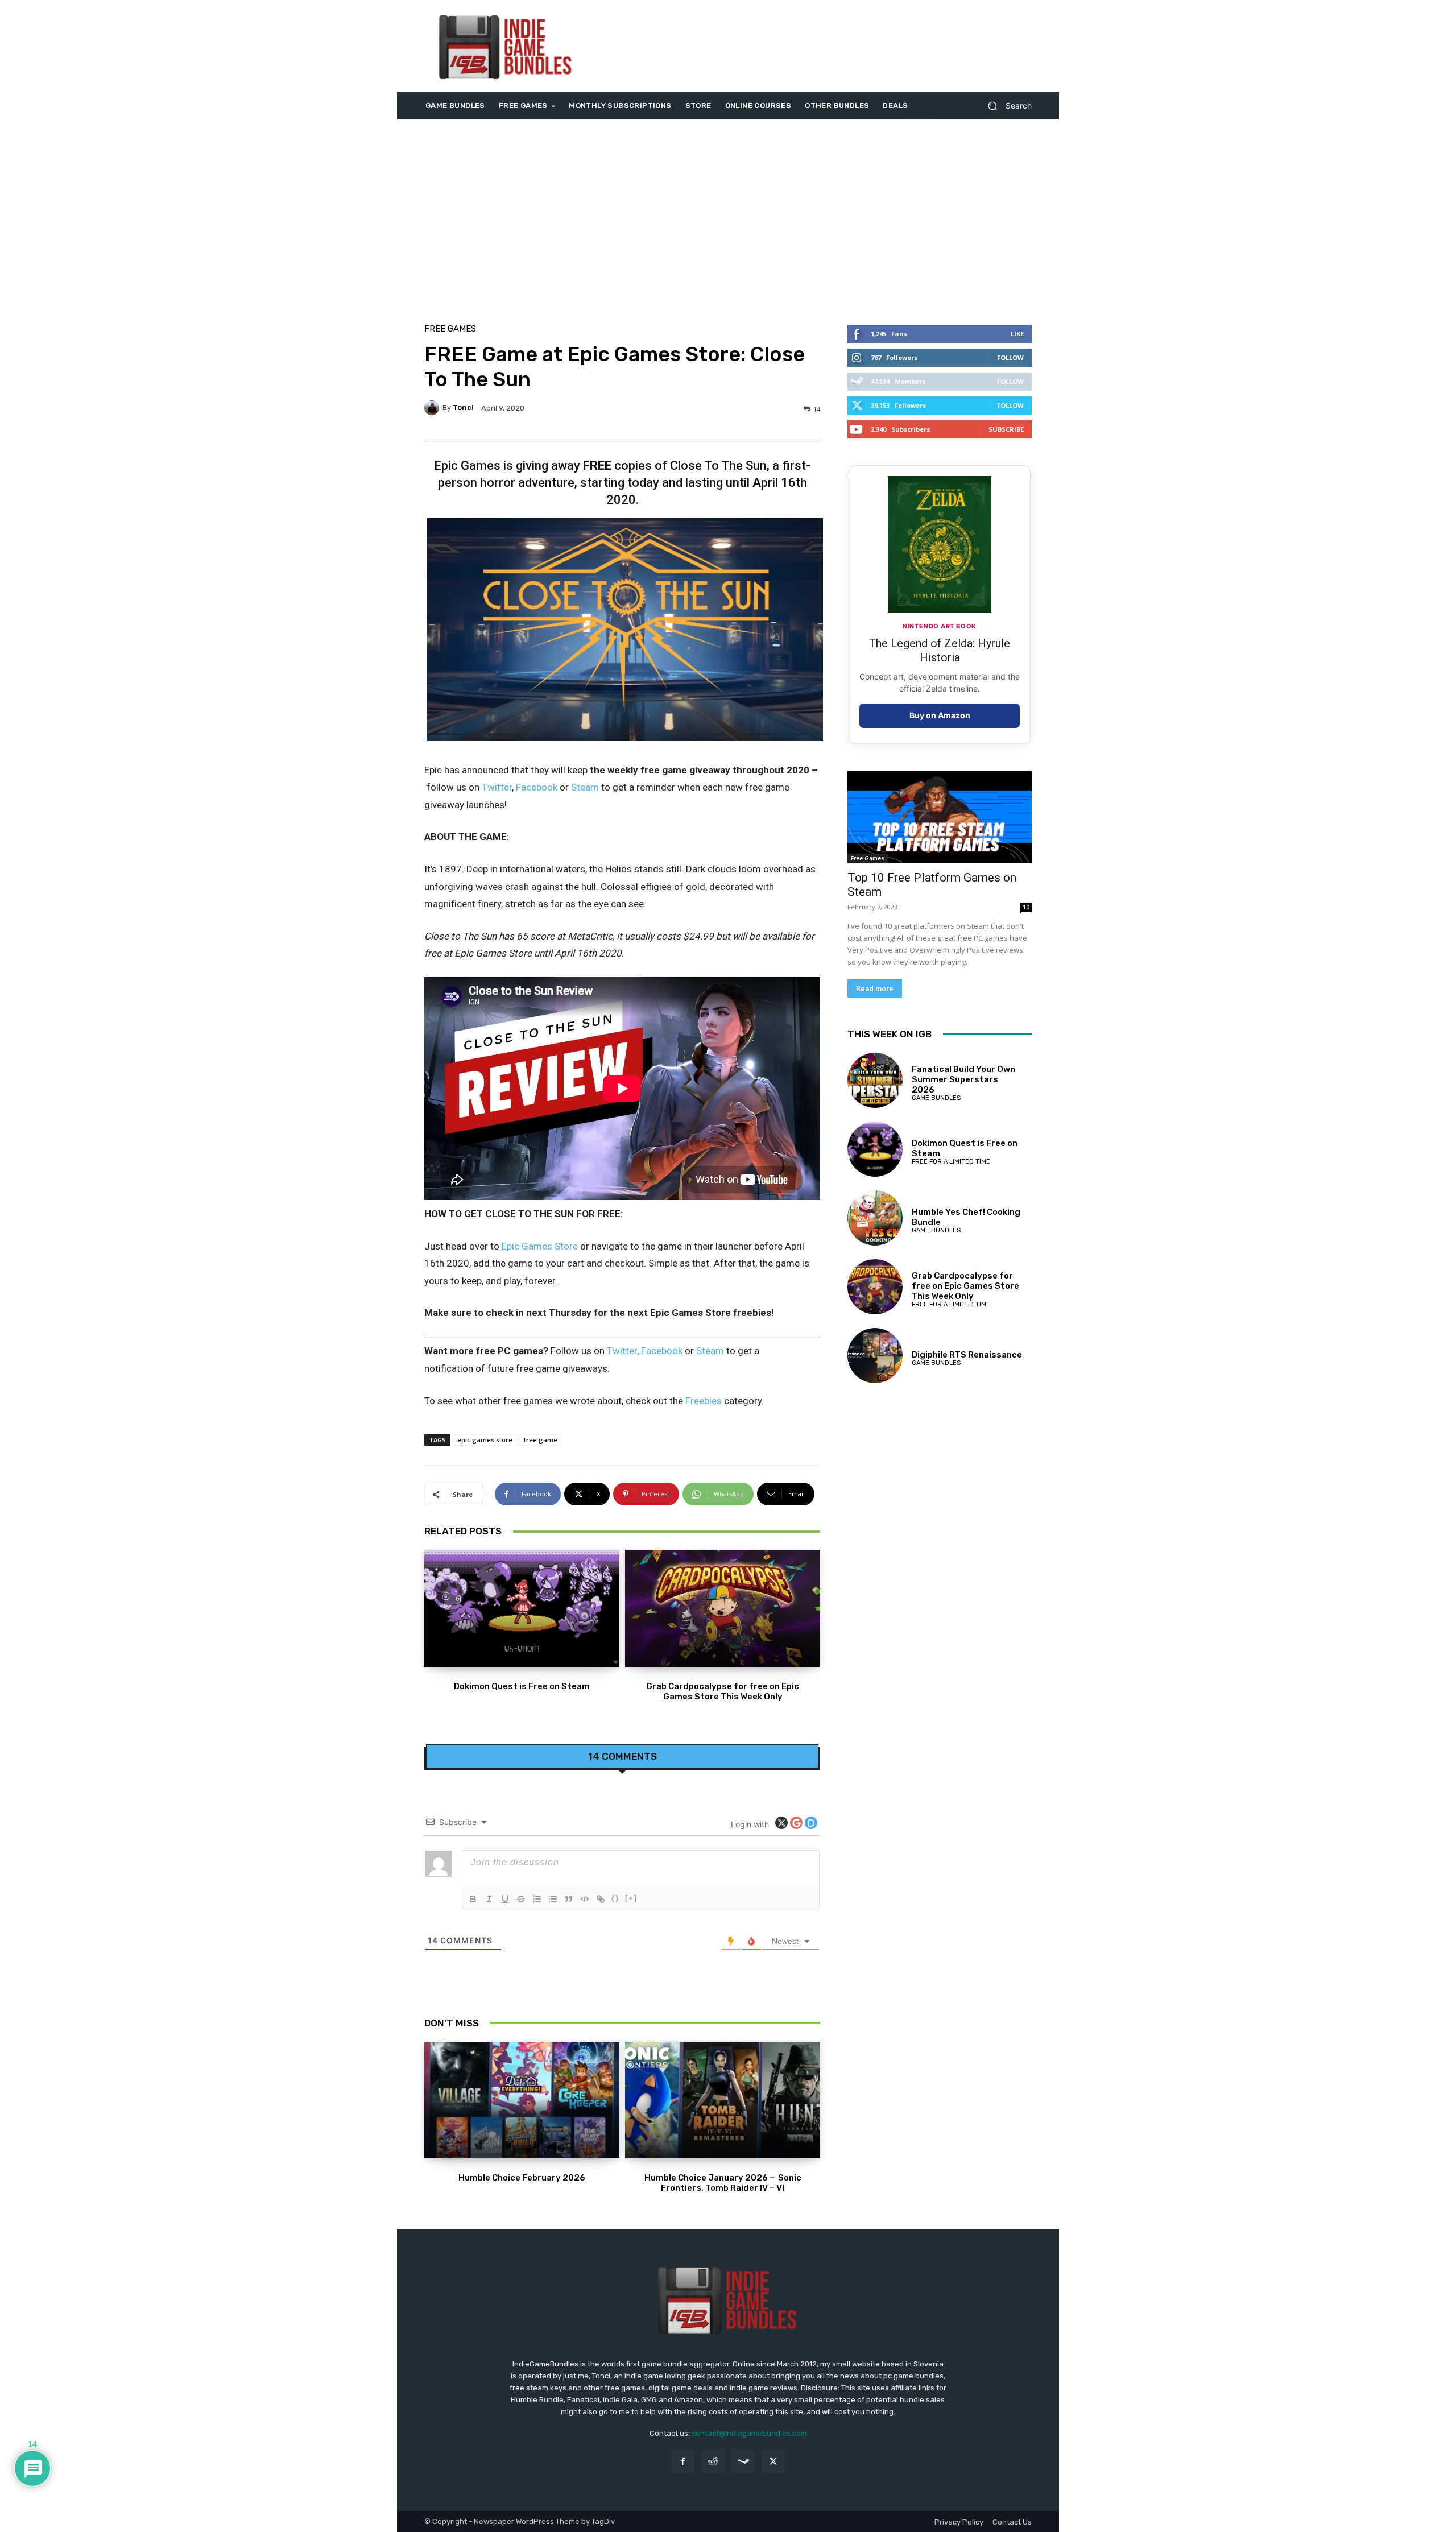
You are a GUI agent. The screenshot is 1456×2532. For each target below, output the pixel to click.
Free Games (450, 329)
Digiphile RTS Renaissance (967, 1355)
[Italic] (489, 1899)
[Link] (601, 1899)
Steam (585, 787)
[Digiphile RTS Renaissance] (875, 1356)
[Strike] (521, 1899)
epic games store (485, 1440)
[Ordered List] (537, 1899)
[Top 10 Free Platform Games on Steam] (940, 817)
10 (1026, 907)
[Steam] (743, 2462)
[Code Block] (585, 1899)
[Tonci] (433, 408)
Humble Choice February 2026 (522, 2178)
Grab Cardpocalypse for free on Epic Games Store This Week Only (723, 1691)
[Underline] (505, 1899)
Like (1017, 334)
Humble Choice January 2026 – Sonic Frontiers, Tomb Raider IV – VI (723, 2183)
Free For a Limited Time (951, 1162)
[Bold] (473, 1899)
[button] (1005, 106)
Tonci (463, 407)
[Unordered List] (553, 1899)
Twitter (497, 787)
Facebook (537, 787)
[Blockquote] (569, 1899)
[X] (773, 2462)
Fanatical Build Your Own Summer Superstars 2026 (963, 1079)
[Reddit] (713, 2462)
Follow (1010, 357)
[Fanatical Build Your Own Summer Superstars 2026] (875, 1080)
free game (541, 1440)
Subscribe (1006, 429)
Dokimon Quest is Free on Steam (522, 1686)
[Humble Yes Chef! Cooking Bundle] (875, 1218)
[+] (631, 1898)
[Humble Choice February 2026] (522, 2100)
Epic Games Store (539, 1246)
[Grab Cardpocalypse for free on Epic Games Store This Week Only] (723, 1608)
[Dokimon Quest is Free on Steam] (522, 1608)
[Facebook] (683, 2462)
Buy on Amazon (940, 715)
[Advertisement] (823, 46)
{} (615, 1898)
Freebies (704, 1401)
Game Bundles (936, 1098)
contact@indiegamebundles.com (749, 2433)
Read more (875, 989)
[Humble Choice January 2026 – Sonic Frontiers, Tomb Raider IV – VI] (723, 2100)
